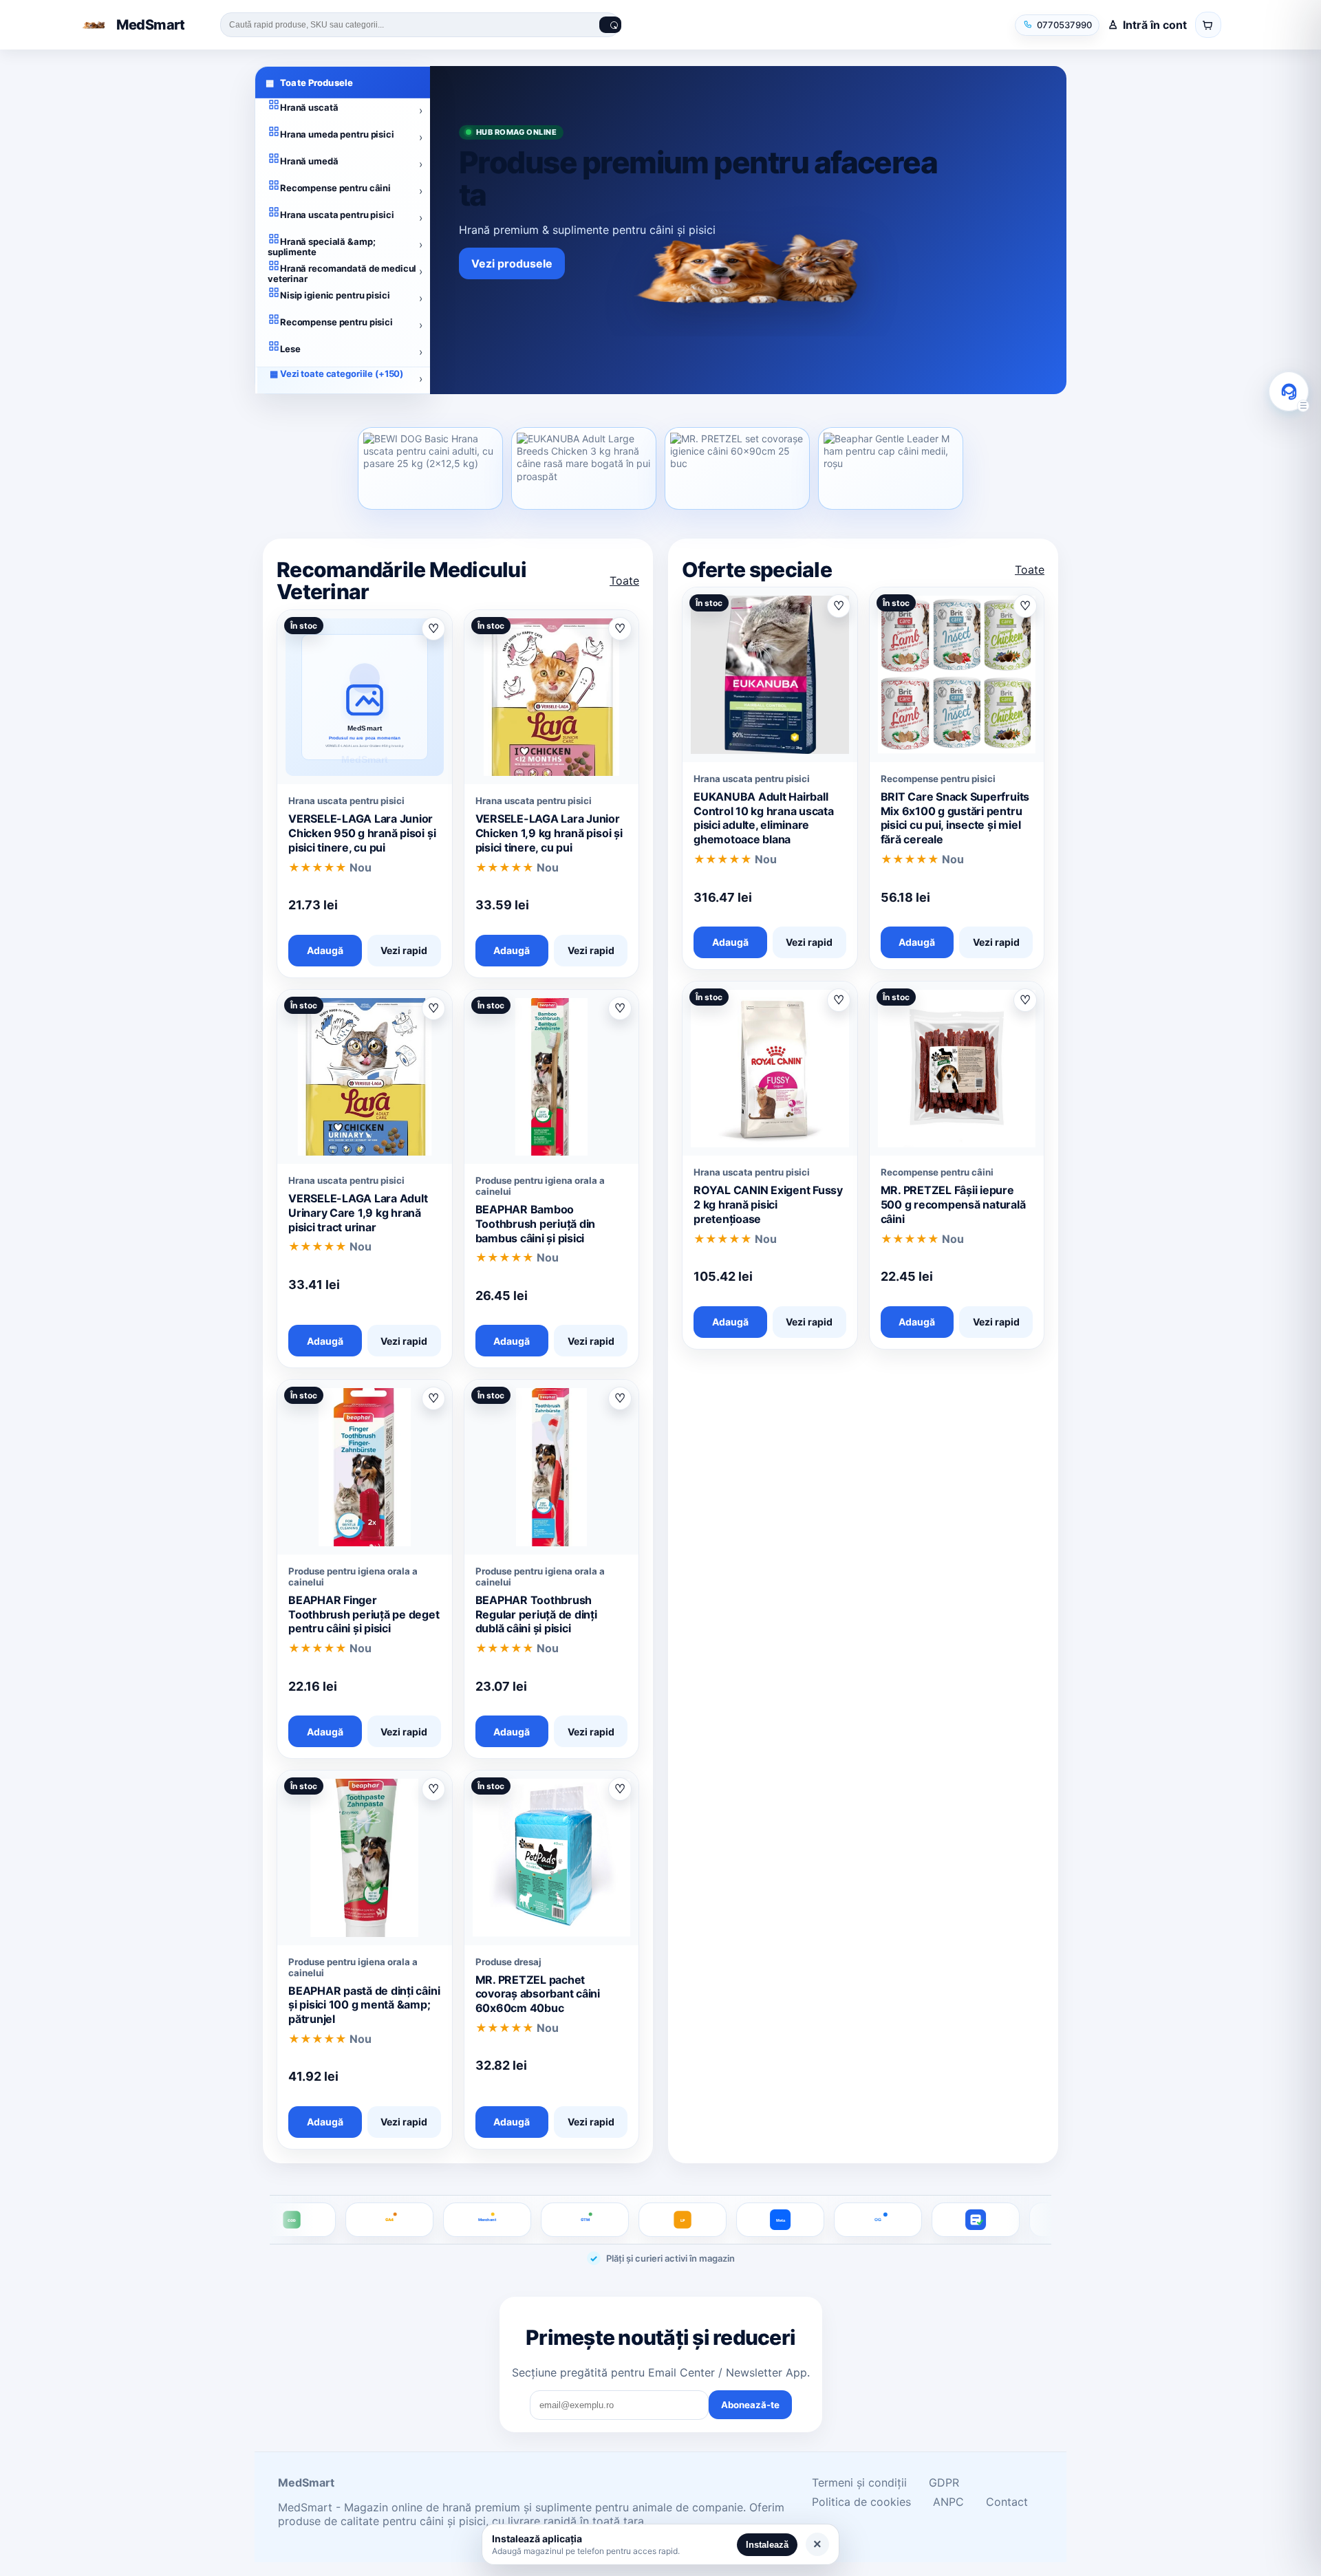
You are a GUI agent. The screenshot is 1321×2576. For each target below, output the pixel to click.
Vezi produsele (512, 263)
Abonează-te (750, 2405)
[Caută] (610, 25)
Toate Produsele (309, 83)
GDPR (944, 2482)
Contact (1007, 2502)
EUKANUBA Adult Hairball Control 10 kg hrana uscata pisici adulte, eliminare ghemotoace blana (764, 818)
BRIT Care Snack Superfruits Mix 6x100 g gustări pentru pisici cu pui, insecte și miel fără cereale (955, 818)
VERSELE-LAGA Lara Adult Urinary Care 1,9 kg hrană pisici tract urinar (358, 1213)
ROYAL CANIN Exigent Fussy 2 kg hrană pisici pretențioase (768, 1204)
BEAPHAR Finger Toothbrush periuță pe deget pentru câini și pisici (364, 1614)
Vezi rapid (404, 950)
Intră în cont (1155, 25)
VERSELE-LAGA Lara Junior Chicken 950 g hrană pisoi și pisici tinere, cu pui (362, 833)
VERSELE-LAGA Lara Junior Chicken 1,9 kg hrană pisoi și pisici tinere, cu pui (549, 833)
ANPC (948, 2502)
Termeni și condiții (859, 2482)
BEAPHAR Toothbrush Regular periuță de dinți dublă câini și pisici (536, 1614)
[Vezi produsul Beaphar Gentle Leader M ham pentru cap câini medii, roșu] (891, 468)
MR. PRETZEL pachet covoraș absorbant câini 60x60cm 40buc (538, 1994)
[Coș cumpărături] (1208, 25)
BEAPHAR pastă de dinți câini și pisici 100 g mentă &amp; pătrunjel (364, 2005)
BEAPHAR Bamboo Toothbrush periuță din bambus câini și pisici (536, 1224)
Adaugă (325, 950)
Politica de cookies (861, 2502)
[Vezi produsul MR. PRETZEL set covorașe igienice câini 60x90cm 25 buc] (737, 468)
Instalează (767, 2545)
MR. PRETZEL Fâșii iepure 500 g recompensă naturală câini (953, 1204)
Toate (624, 581)
